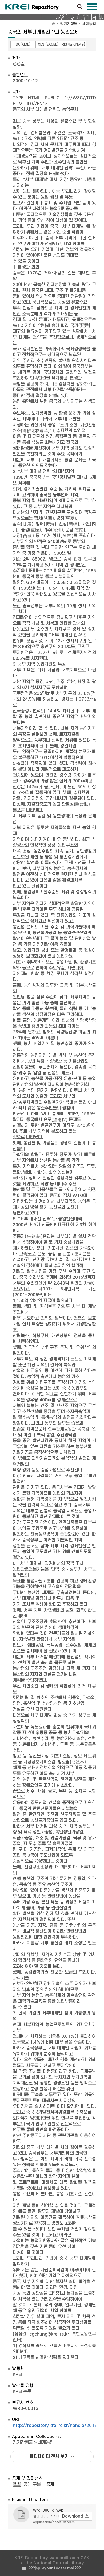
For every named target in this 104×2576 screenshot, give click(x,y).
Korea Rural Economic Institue (32, 7)
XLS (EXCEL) (48, 44)
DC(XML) (23, 44)
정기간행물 (69, 24)
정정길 (19, 64)
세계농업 (89, 24)
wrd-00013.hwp (48, 2510)
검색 (80, 7)
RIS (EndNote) (73, 44)
